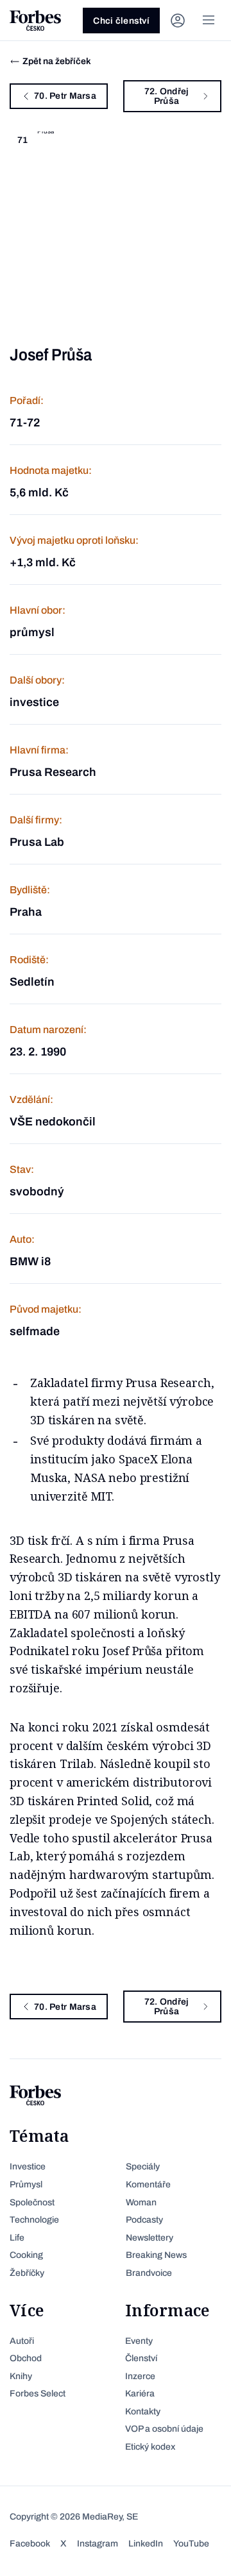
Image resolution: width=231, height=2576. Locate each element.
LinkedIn (146, 2544)
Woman (141, 2202)
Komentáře (148, 2185)
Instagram (98, 2544)
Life (17, 2238)
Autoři (22, 2341)
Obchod (26, 2358)
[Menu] (209, 21)
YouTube (191, 2544)
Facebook (30, 2544)
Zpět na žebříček (57, 61)
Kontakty (143, 2412)
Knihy (21, 2376)
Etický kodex (150, 2447)
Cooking (26, 2255)
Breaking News (156, 2255)
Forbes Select (38, 2394)
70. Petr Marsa (65, 96)
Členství (141, 2358)
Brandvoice (149, 2273)
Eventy (139, 2341)
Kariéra (140, 2394)
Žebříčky (27, 2273)
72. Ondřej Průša (167, 96)
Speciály (143, 2167)
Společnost (32, 2202)
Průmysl (26, 2185)
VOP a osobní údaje (164, 2429)
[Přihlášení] (178, 21)
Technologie (34, 2220)
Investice (28, 2167)
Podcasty (144, 2220)
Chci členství (121, 21)
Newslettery (150, 2238)
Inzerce (140, 2376)
